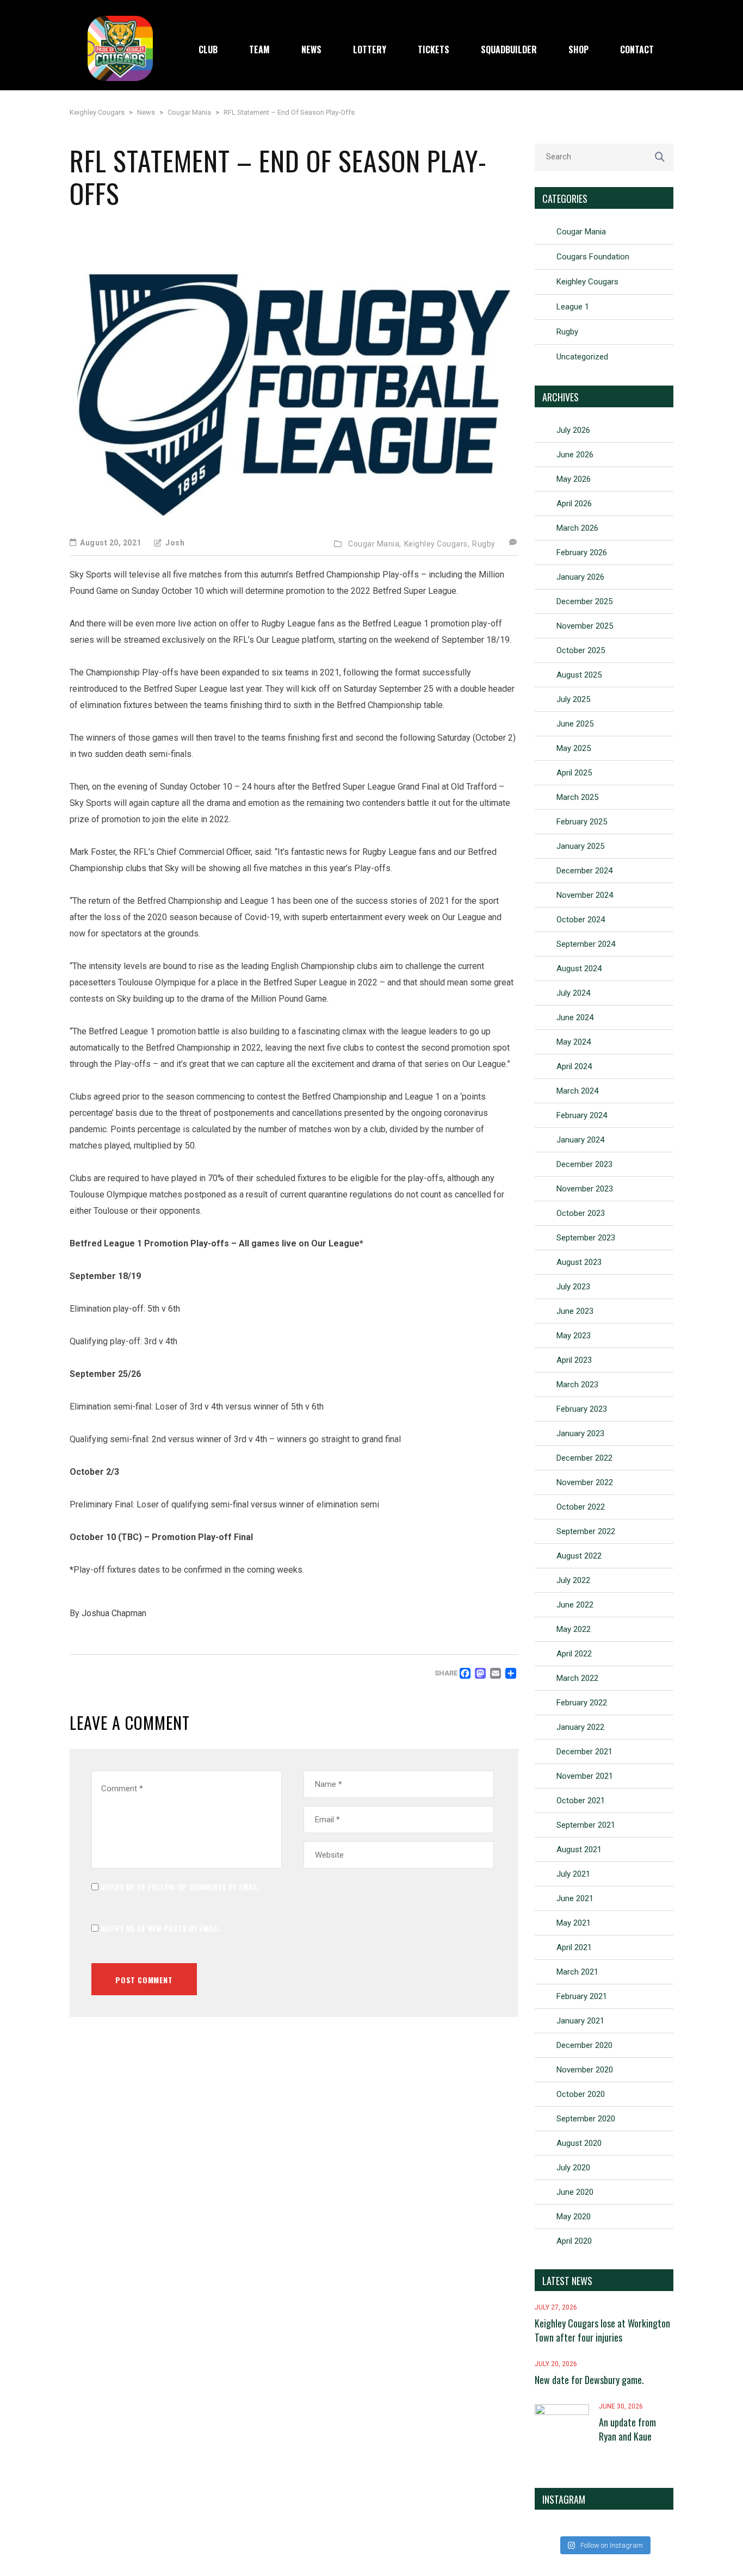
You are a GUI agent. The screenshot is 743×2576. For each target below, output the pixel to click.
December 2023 (584, 1164)
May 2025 (574, 748)
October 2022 (581, 1507)
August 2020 (579, 2143)
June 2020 (575, 2192)
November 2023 (585, 1189)
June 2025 (575, 724)
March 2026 (577, 528)
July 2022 (573, 1580)
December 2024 (584, 871)
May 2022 (574, 1629)
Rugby (484, 544)
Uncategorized (582, 357)
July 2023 (573, 1287)
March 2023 (577, 1385)
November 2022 (585, 1482)
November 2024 (585, 895)
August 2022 (579, 1556)
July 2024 (573, 993)
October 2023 (581, 1213)
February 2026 (582, 553)
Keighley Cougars (587, 282)
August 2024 (579, 969)
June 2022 (575, 1605)
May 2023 (574, 1336)
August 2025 (579, 675)
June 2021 (575, 1898)
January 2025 (580, 846)
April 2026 (574, 504)
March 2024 (577, 1091)
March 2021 (577, 1972)
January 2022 (580, 1727)
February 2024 (582, 1115)
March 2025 (577, 797)
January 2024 (580, 1140)
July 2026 (573, 430)
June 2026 (575, 455)
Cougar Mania (581, 232)
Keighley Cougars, (437, 544)
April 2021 (574, 1947)
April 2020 (574, 2241)
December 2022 (584, 1458)
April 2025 (574, 773)
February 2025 (582, 822)
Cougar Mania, (375, 544)
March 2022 (577, 1678)
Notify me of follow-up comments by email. (181, 1887)
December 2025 (584, 601)
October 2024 (581, 920)
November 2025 (585, 626)
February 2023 (582, 1409)
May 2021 (574, 1923)
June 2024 (575, 1017)
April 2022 (574, 1654)
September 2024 (586, 944)
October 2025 (581, 650)
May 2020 (574, 2217)
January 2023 (580, 1433)
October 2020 (581, 2094)
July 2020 (573, 2168)
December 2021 (584, 1752)
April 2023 (574, 1360)
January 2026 (580, 577)
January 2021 (580, 2021)
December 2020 (584, 2045)
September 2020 (586, 2119)
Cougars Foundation (593, 257)
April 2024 (574, 1066)
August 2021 (579, 1849)
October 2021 (581, 1801)
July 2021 (573, 1874)
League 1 (573, 307)
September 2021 (586, 1825)
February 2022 (582, 1703)
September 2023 (586, 1238)
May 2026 (574, 479)
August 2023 (579, 1262)
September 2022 (586, 1531)
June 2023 (575, 1311)
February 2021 (582, 1996)
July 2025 (573, 699)
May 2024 (574, 1042)
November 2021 (585, 1776)
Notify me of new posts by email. (161, 1928)
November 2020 (585, 2070)
